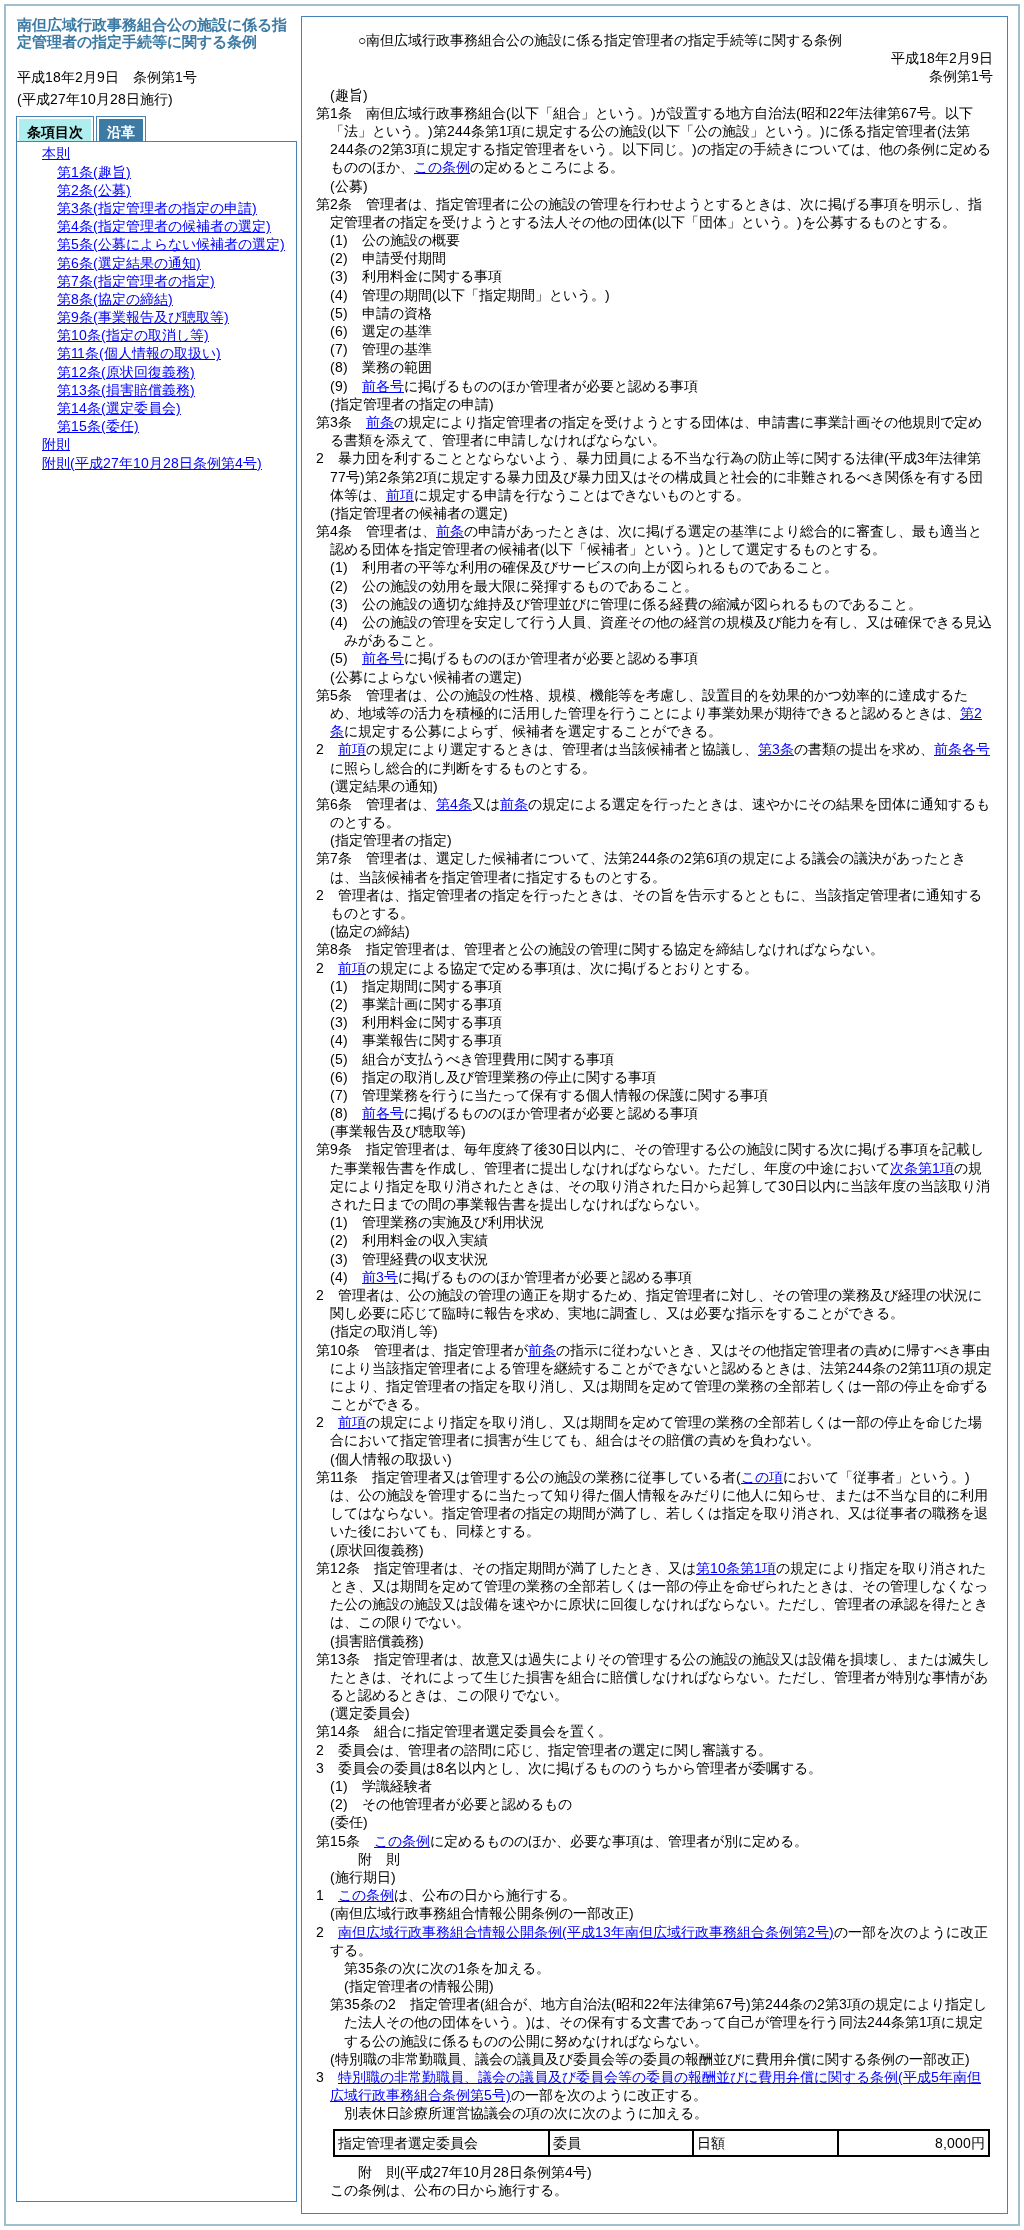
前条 (380, 422)
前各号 (383, 386)
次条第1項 (922, 1168)
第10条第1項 (736, 1568)
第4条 (454, 804)
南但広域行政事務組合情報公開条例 (586, 1932)
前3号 (380, 1277)
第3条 (776, 749)
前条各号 (962, 749)
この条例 (442, 167)
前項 (400, 495)
